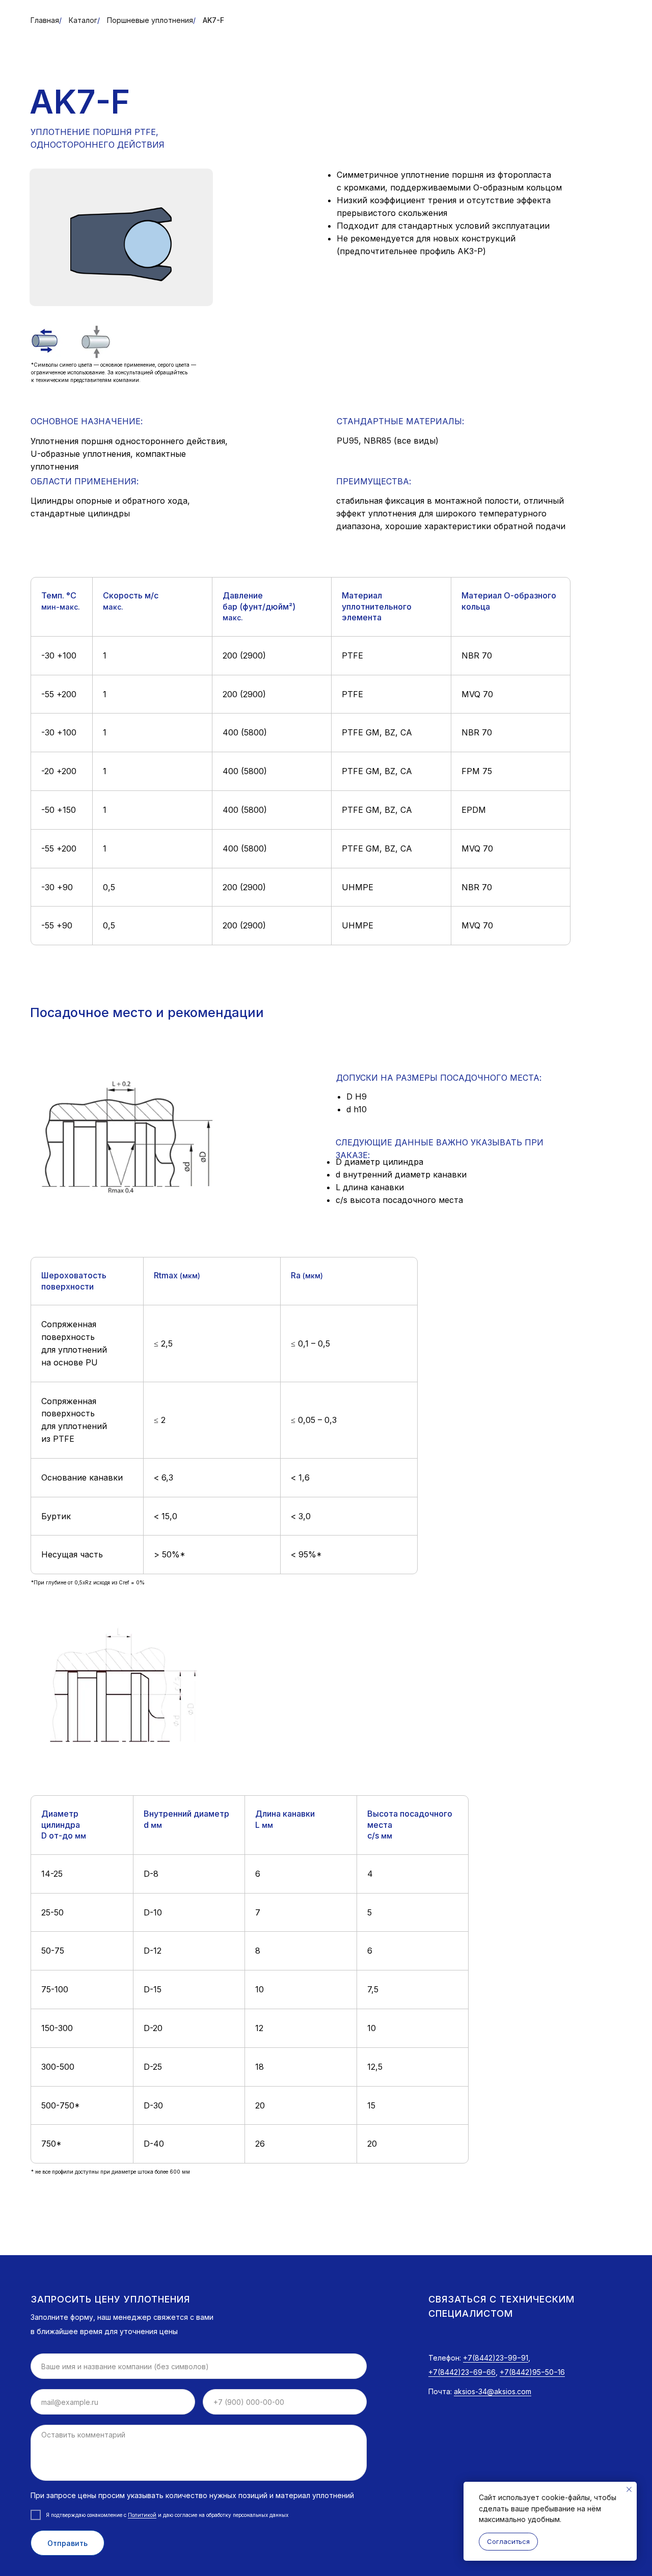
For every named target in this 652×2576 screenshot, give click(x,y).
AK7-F (213, 20)
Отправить (67, 2543)
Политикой (142, 2515)
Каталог (83, 20)
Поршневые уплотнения (150, 20)
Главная (45, 20)
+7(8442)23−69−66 (462, 2372)
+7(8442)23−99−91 (496, 2358)
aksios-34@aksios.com (493, 2391)
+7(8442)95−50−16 (532, 2372)
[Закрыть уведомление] (629, 2489)
